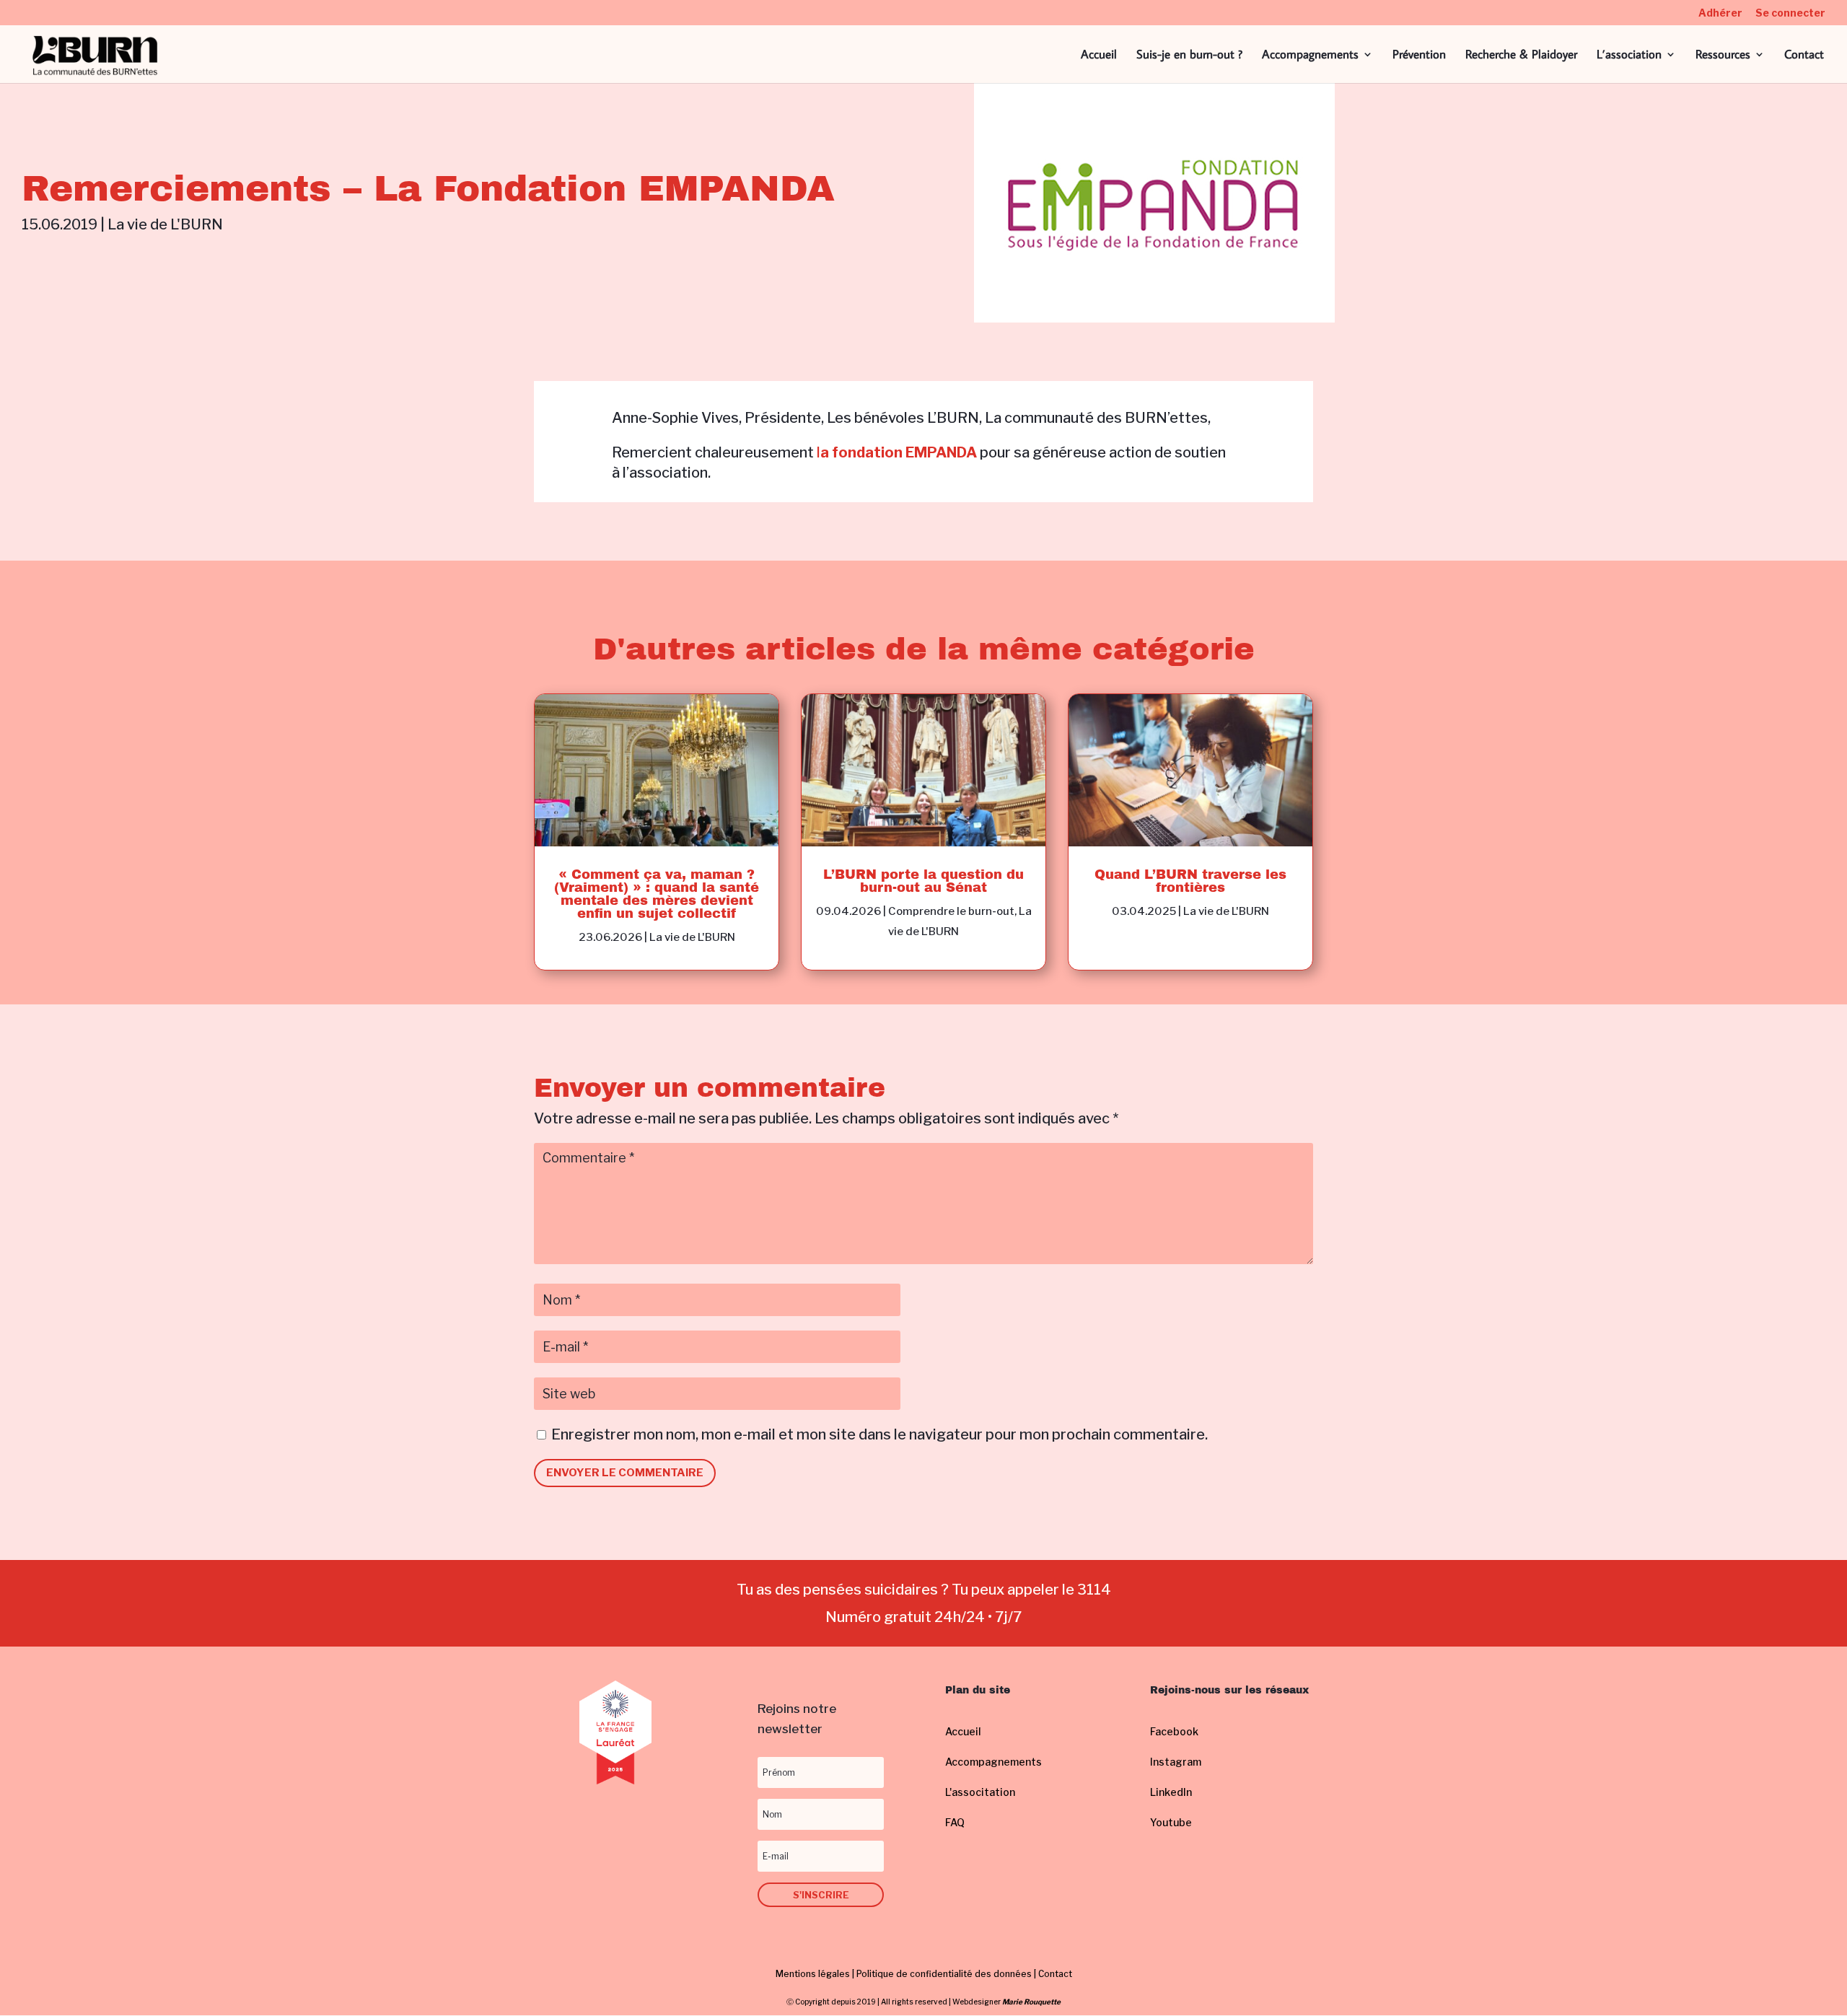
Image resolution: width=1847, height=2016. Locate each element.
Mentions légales (813, 1974)
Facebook (1174, 1731)
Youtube (1171, 1822)
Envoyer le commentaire (625, 1473)
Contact (1804, 56)
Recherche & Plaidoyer (1521, 56)
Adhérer (1720, 13)
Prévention (1419, 56)
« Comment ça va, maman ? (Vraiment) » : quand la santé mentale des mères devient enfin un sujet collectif (657, 894)
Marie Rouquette (1031, 2002)
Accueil (1099, 56)
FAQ (955, 1822)
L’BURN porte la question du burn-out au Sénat (923, 881)
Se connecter (1790, 13)
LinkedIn (1171, 1792)
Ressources (1723, 56)
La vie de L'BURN (165, 224)
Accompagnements (1310, 56)
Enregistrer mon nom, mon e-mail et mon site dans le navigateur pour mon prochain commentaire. (879, 1434)
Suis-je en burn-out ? (1189, 56)
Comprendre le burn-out (951, 911)
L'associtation (980, 1792)
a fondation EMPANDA (899, 452)
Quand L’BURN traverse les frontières (1190, 881)
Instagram (1176, 1762)
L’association (1629, 56)
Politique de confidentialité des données (944, 1974)
